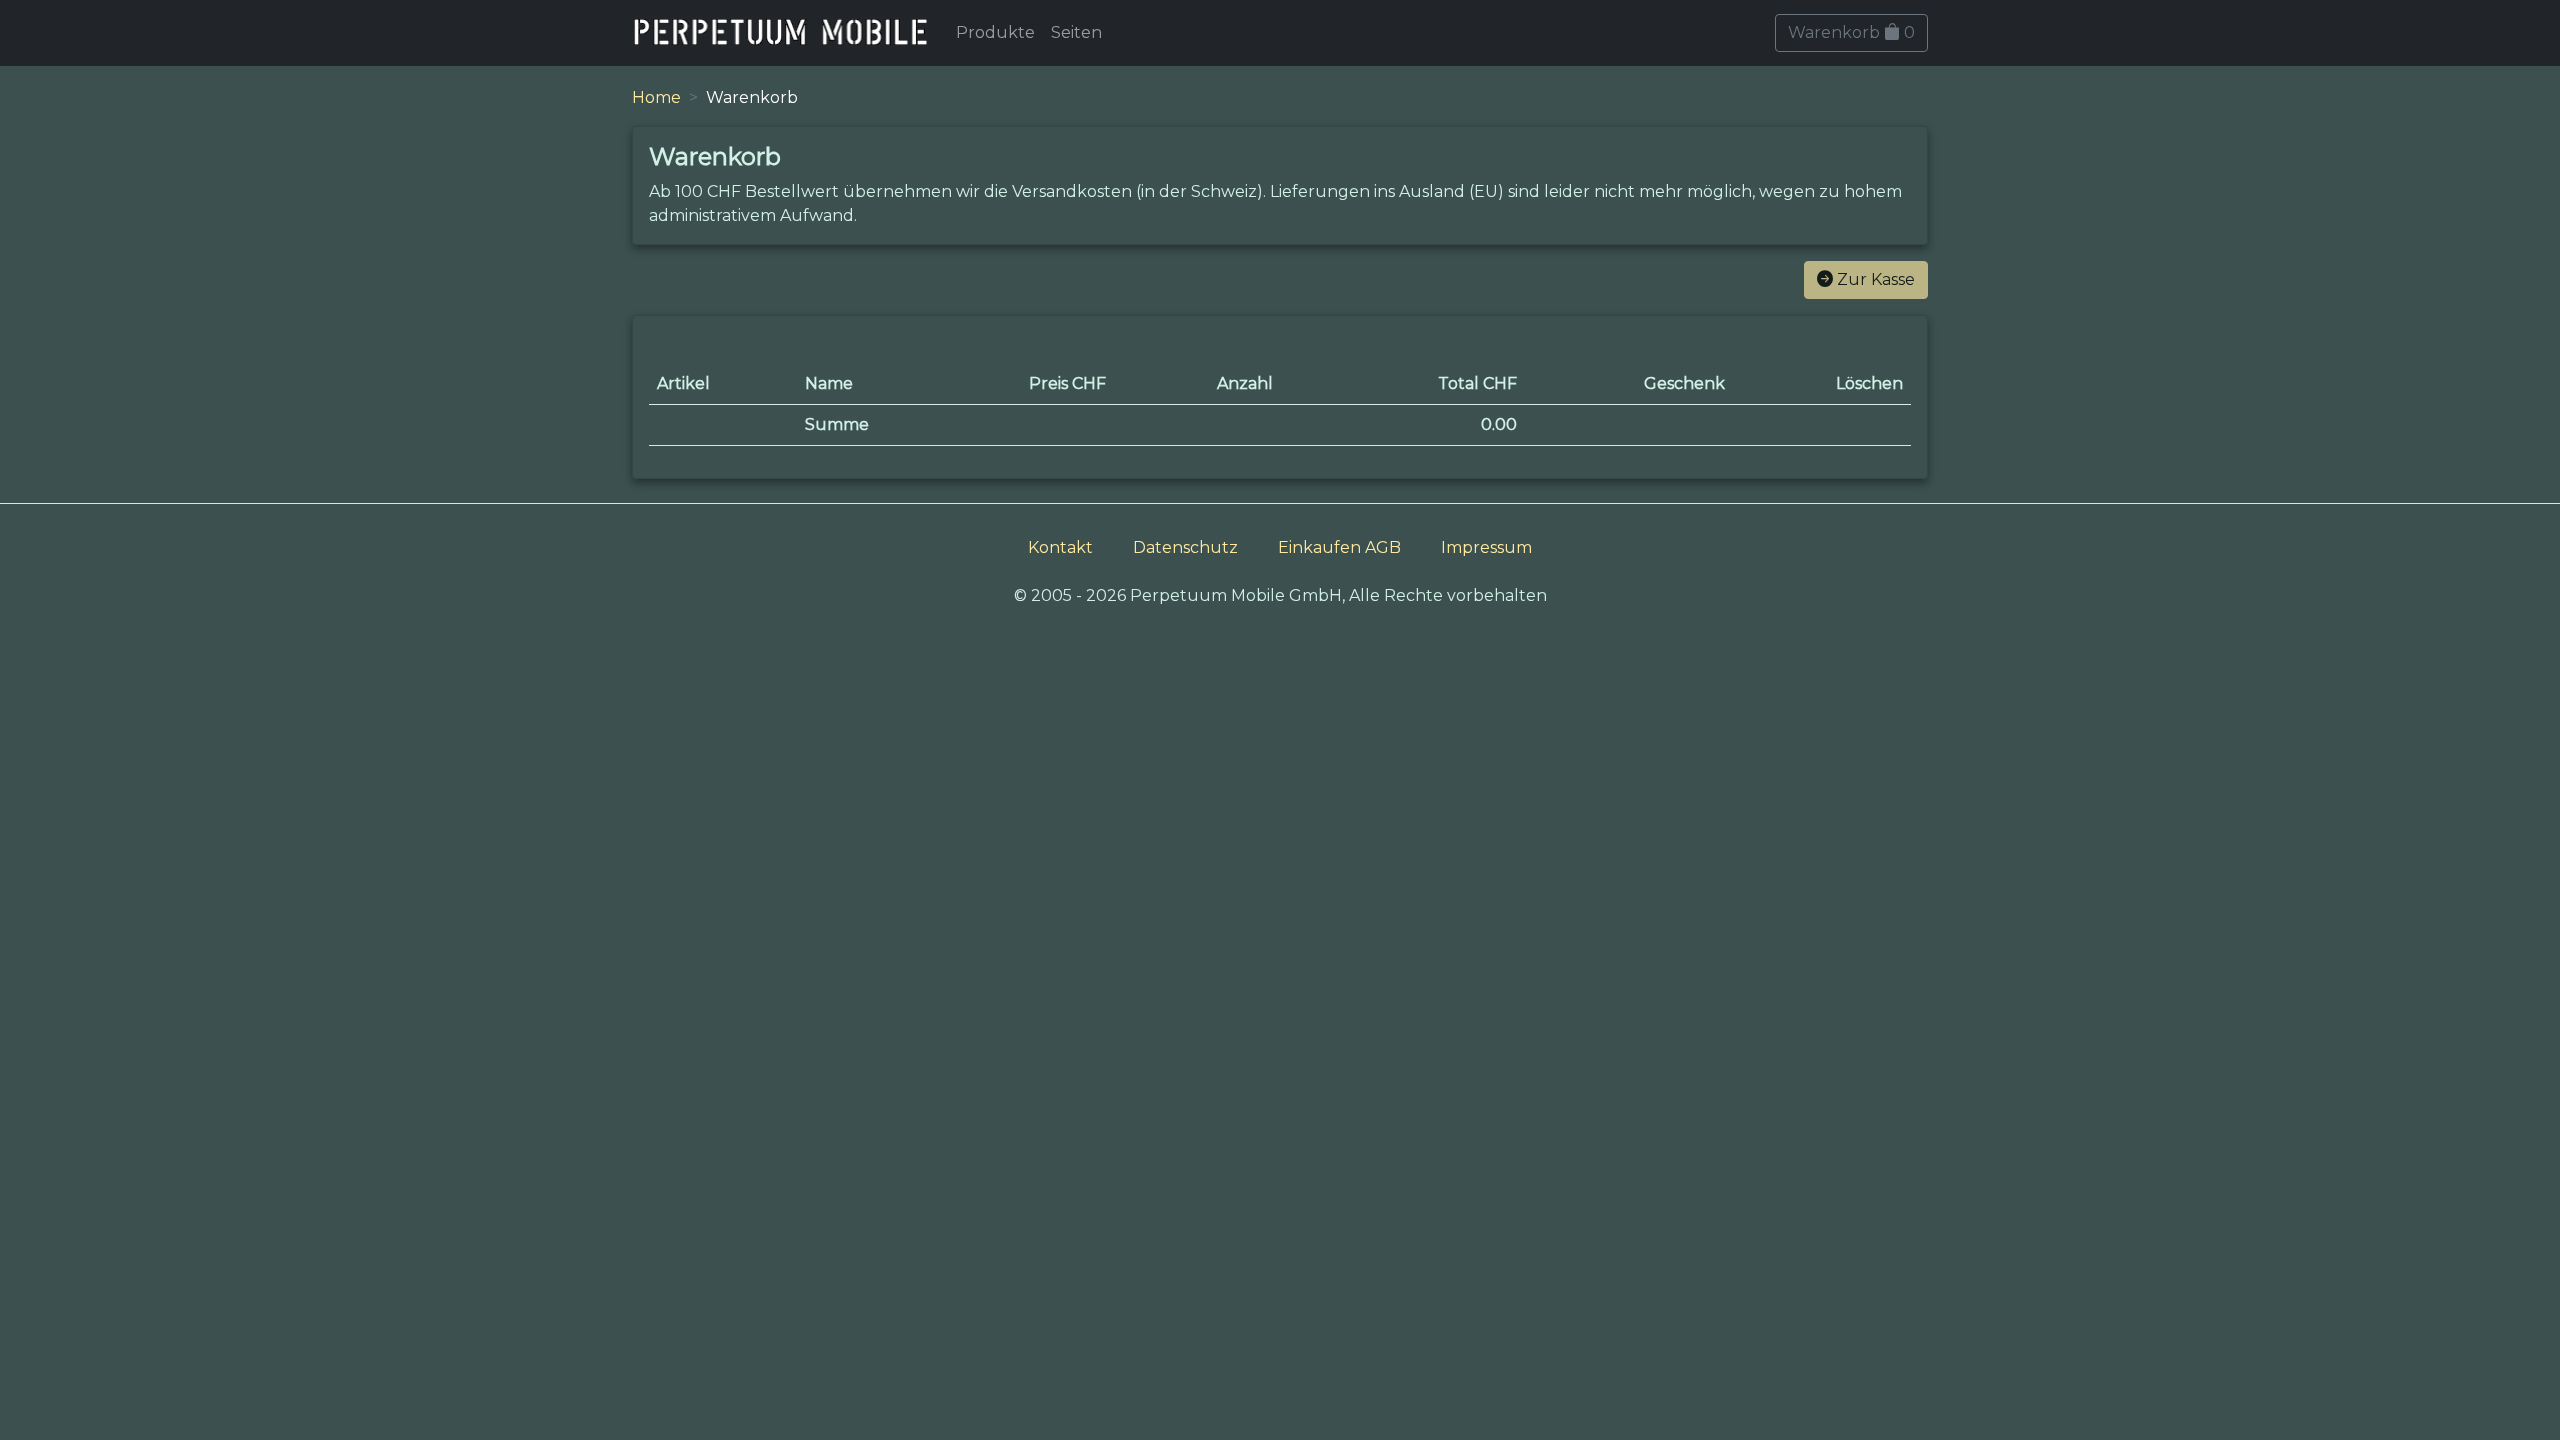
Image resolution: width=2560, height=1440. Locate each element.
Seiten (1076, 32)
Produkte (995, 32)
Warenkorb (1851, 32)
